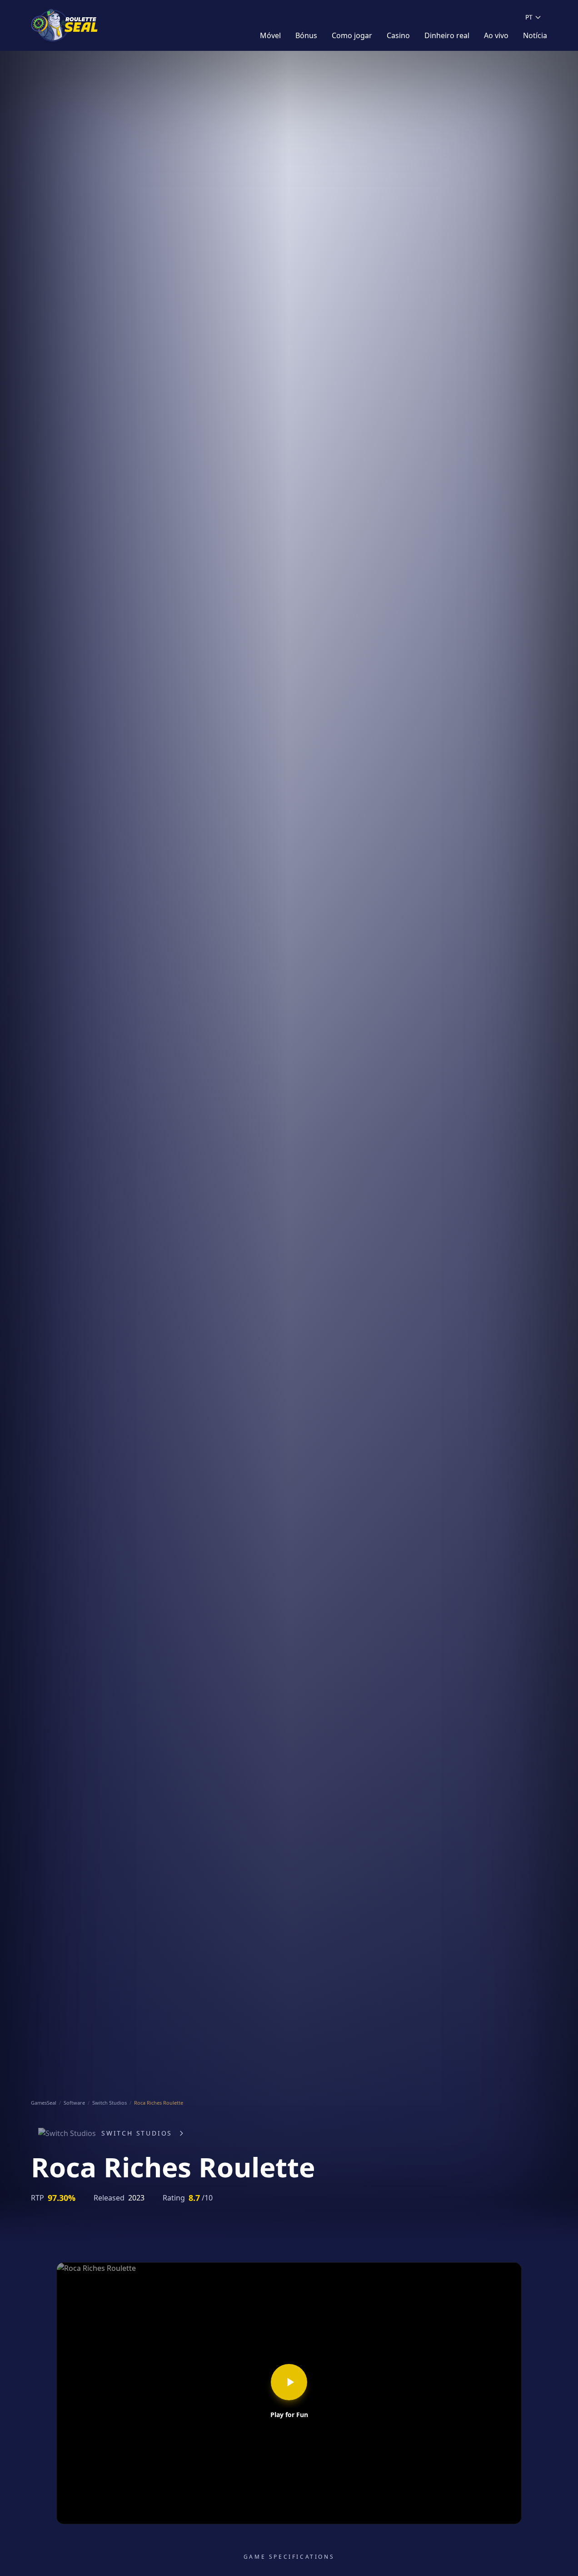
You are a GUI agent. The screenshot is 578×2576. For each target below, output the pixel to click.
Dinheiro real (447, 35)
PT (529, 17)
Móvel (270, 35)
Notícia (535, 35)
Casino (398, 35)
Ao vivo (496, 35)
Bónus (306, 35)
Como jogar (352, 35)
